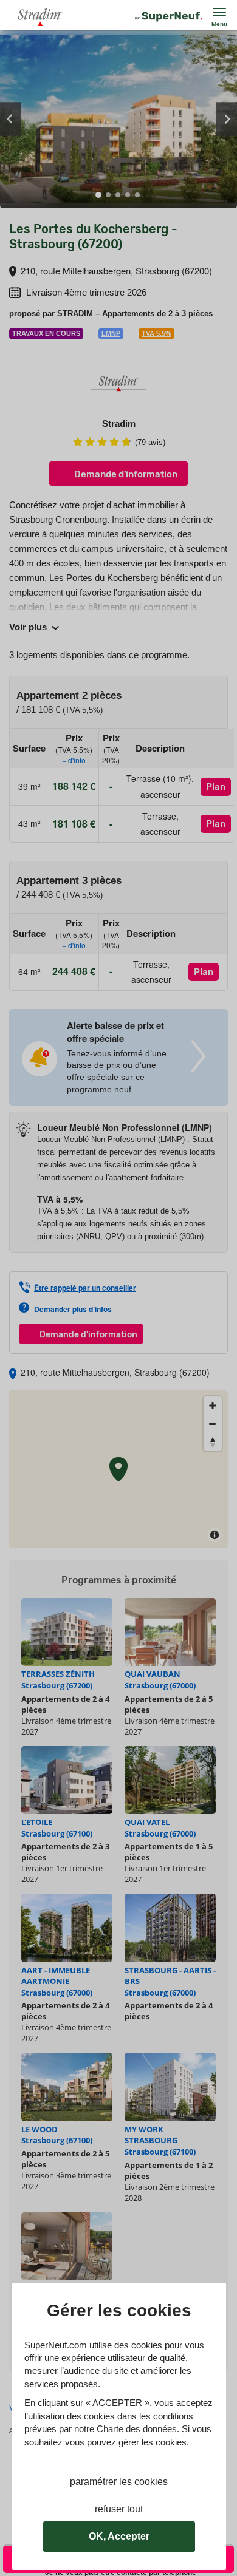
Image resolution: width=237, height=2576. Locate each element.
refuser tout (119, 2509)
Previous (11, 119)
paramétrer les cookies (119, 2482)
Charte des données (137, 2429)
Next (226, 119)
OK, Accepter (119, 2536)
